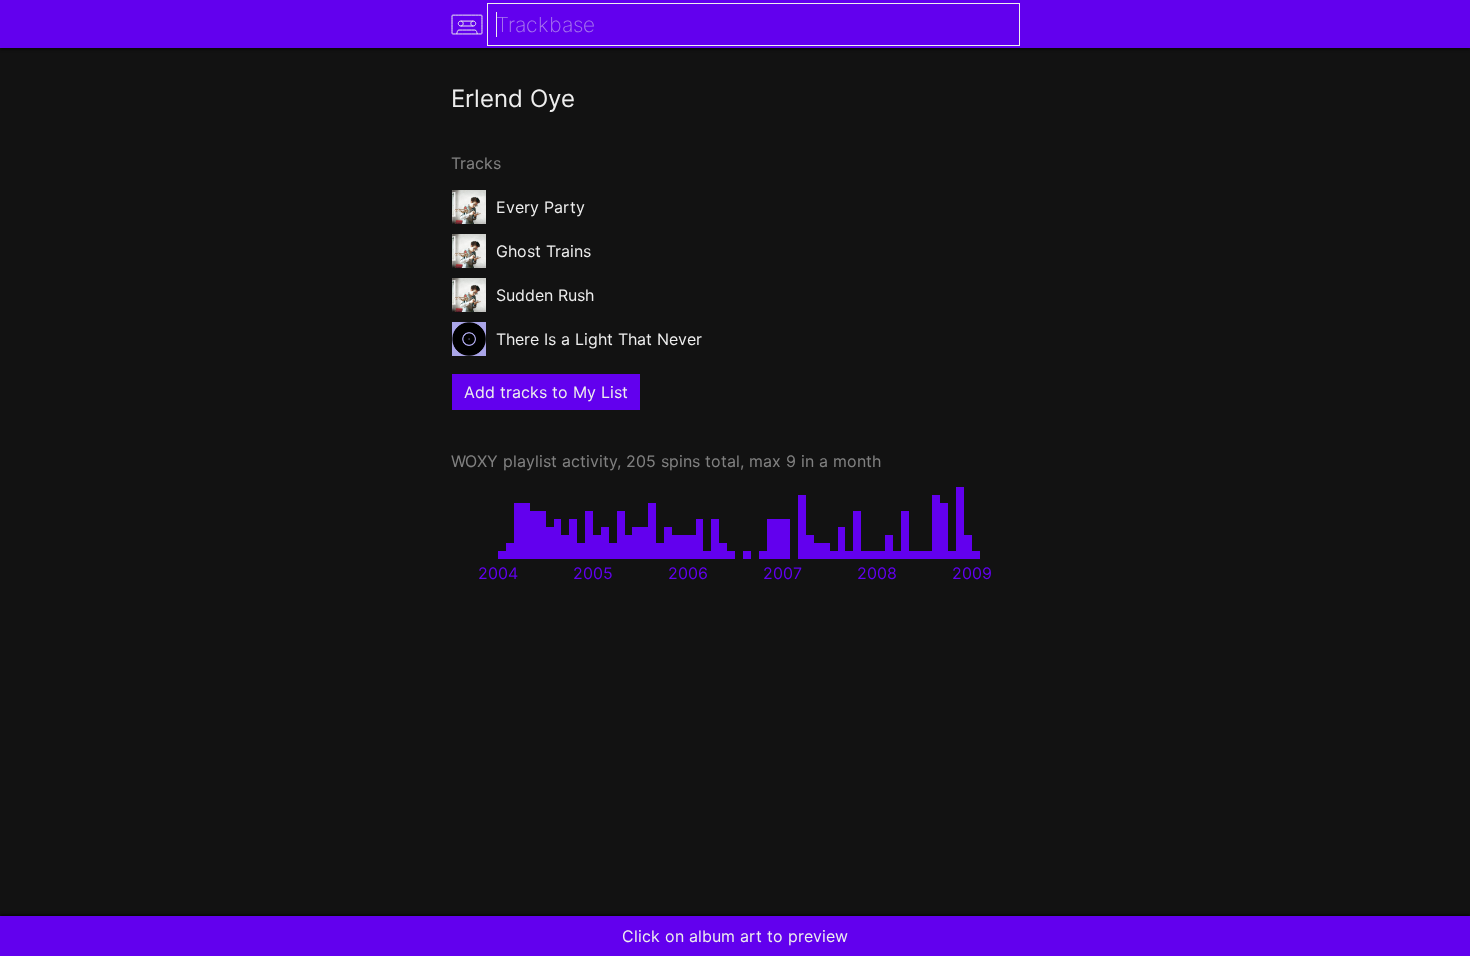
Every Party (540, 207)
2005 (593, 573)
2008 (877, 573)
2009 (972, 573)
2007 (782, 573)
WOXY (474, 461)
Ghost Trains (543, 251)
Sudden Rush (545, 295)
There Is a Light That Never (599, 339)
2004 (498, 573)
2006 (688, 573)
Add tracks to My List (546, 392)
